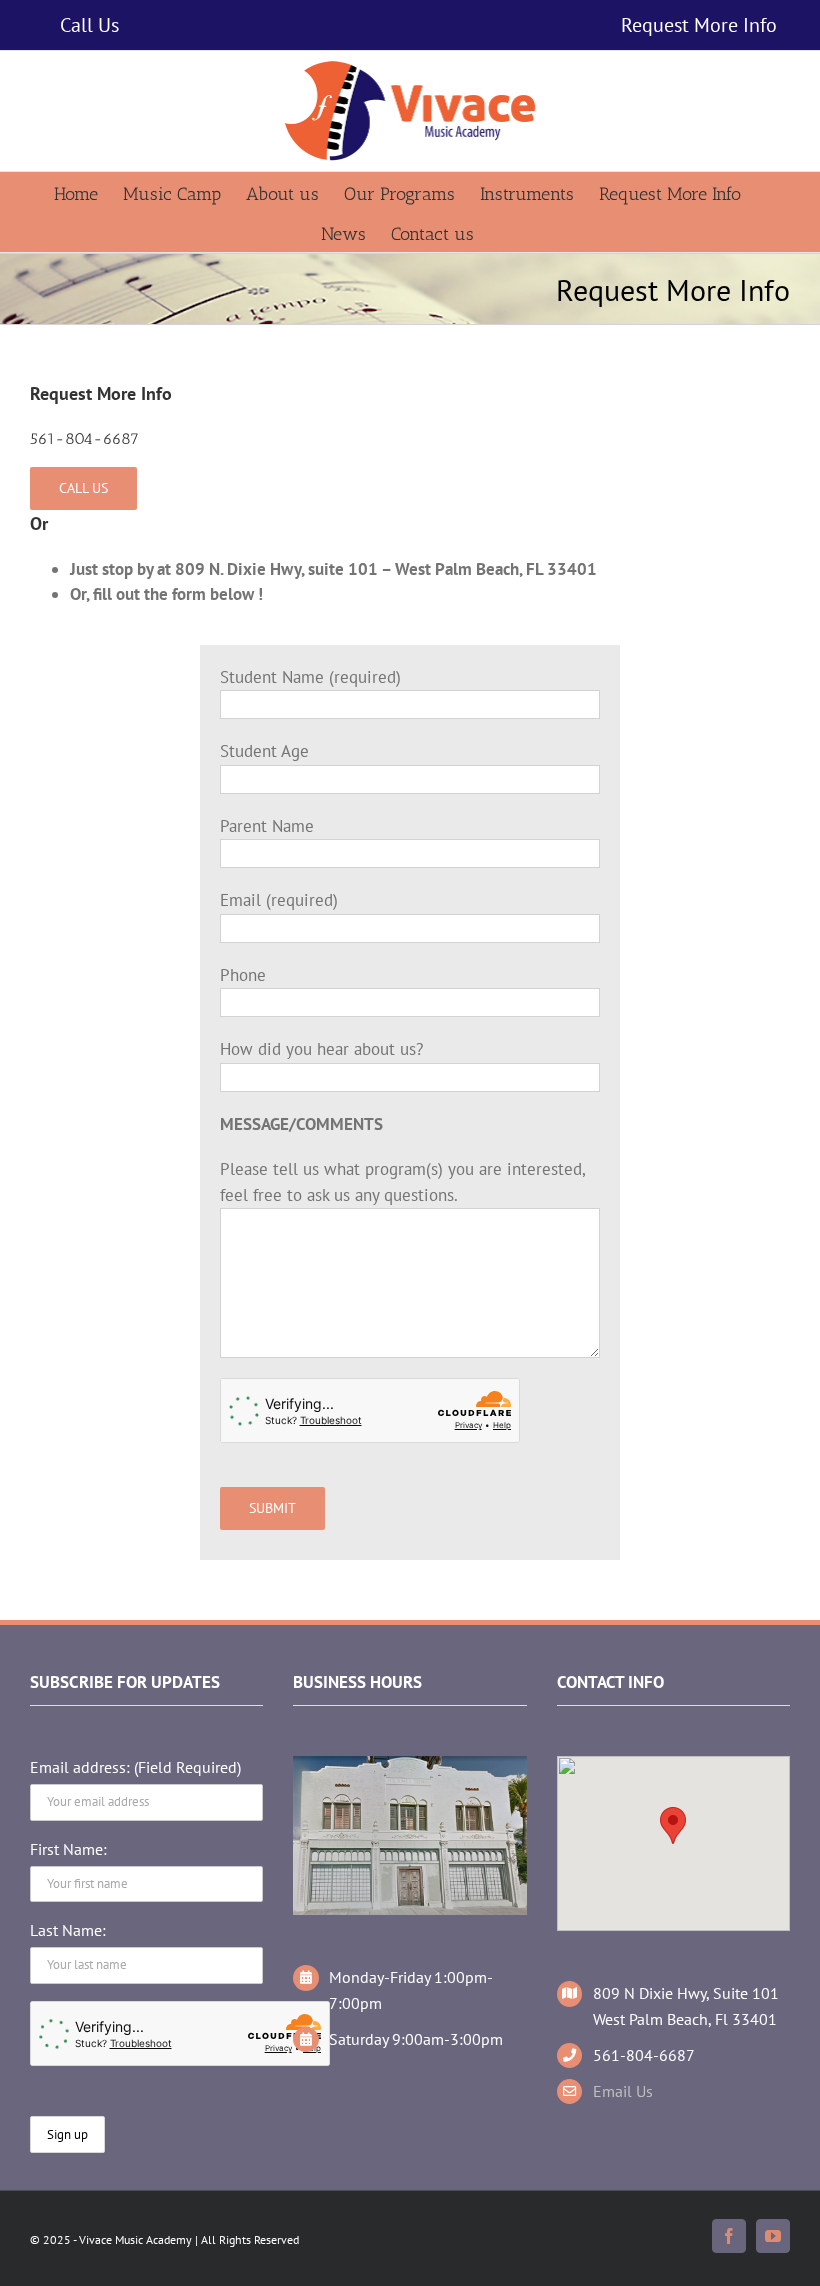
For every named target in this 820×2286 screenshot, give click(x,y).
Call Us (89, 25)
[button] (673, 1825)
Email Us (623, 2091)
